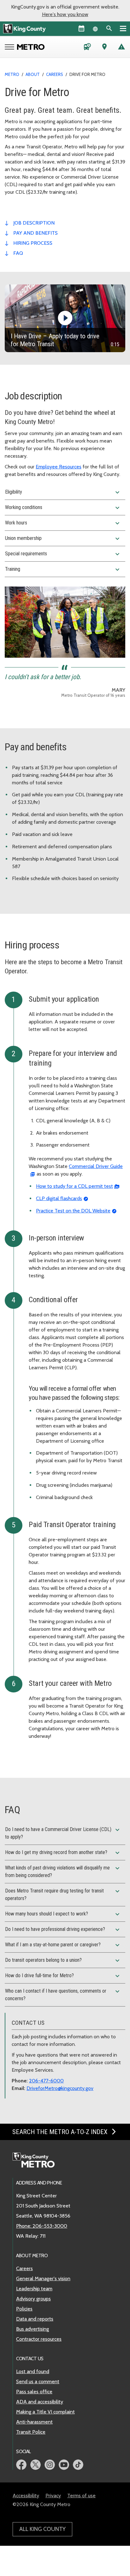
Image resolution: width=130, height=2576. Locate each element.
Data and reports (35, 2319)
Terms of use (81, 2496)
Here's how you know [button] (65, 14)
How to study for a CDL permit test (74, 1186)
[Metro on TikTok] (78, 2465)
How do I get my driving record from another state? (63, 1853)
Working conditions (63, 508)
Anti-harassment (34, 2422)
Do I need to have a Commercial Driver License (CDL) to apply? (63, 1833)
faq (18, 253)
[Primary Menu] (123, 28)
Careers (55, 74)
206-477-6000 (46, 2081)
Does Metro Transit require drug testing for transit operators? (63, 1894)
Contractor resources (39, 2339)
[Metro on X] (35, 2465)
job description (34, 223)
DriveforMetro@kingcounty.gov (60, 2088)
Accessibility (26, 2496)
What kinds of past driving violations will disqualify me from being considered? (63, 1871)
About (33, 74)
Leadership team (34, 2289)
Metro (12, 74)
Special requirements (63, 554)
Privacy (53, 2496)
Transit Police (31, 2432)
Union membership (63, 539)
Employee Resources (59, 467)
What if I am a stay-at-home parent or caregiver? (63, 1945)
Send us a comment (38, 2381)
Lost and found (33, 2371)
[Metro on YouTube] (64, 2465)
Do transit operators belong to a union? (63, 1961)
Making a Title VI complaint (45, 2412)
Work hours (63, 523)
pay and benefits (35, 233)
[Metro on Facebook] (21, 2465)
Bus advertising (32, 2329)
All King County (42, 2529)
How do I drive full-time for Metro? (63, 1976)
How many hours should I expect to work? (63, 1914)
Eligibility (63, 492)
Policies (24, 2309)
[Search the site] (109, 28)
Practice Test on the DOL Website (73, 1211)
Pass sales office (34, 2392)
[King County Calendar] (81, 28)
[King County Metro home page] (37, 2161)
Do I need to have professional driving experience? (63, 1930)
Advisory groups (33, 2299)
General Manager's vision (43, 2278)
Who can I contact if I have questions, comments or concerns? (63, 1995)
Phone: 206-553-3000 (42, 2226)
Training (63, 570)
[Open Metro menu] (11, 48)
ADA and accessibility (40, 2402)
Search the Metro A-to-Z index (61, 2132)
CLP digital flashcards (59, 1198)
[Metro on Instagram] (50, 2465)
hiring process (33, 243)
